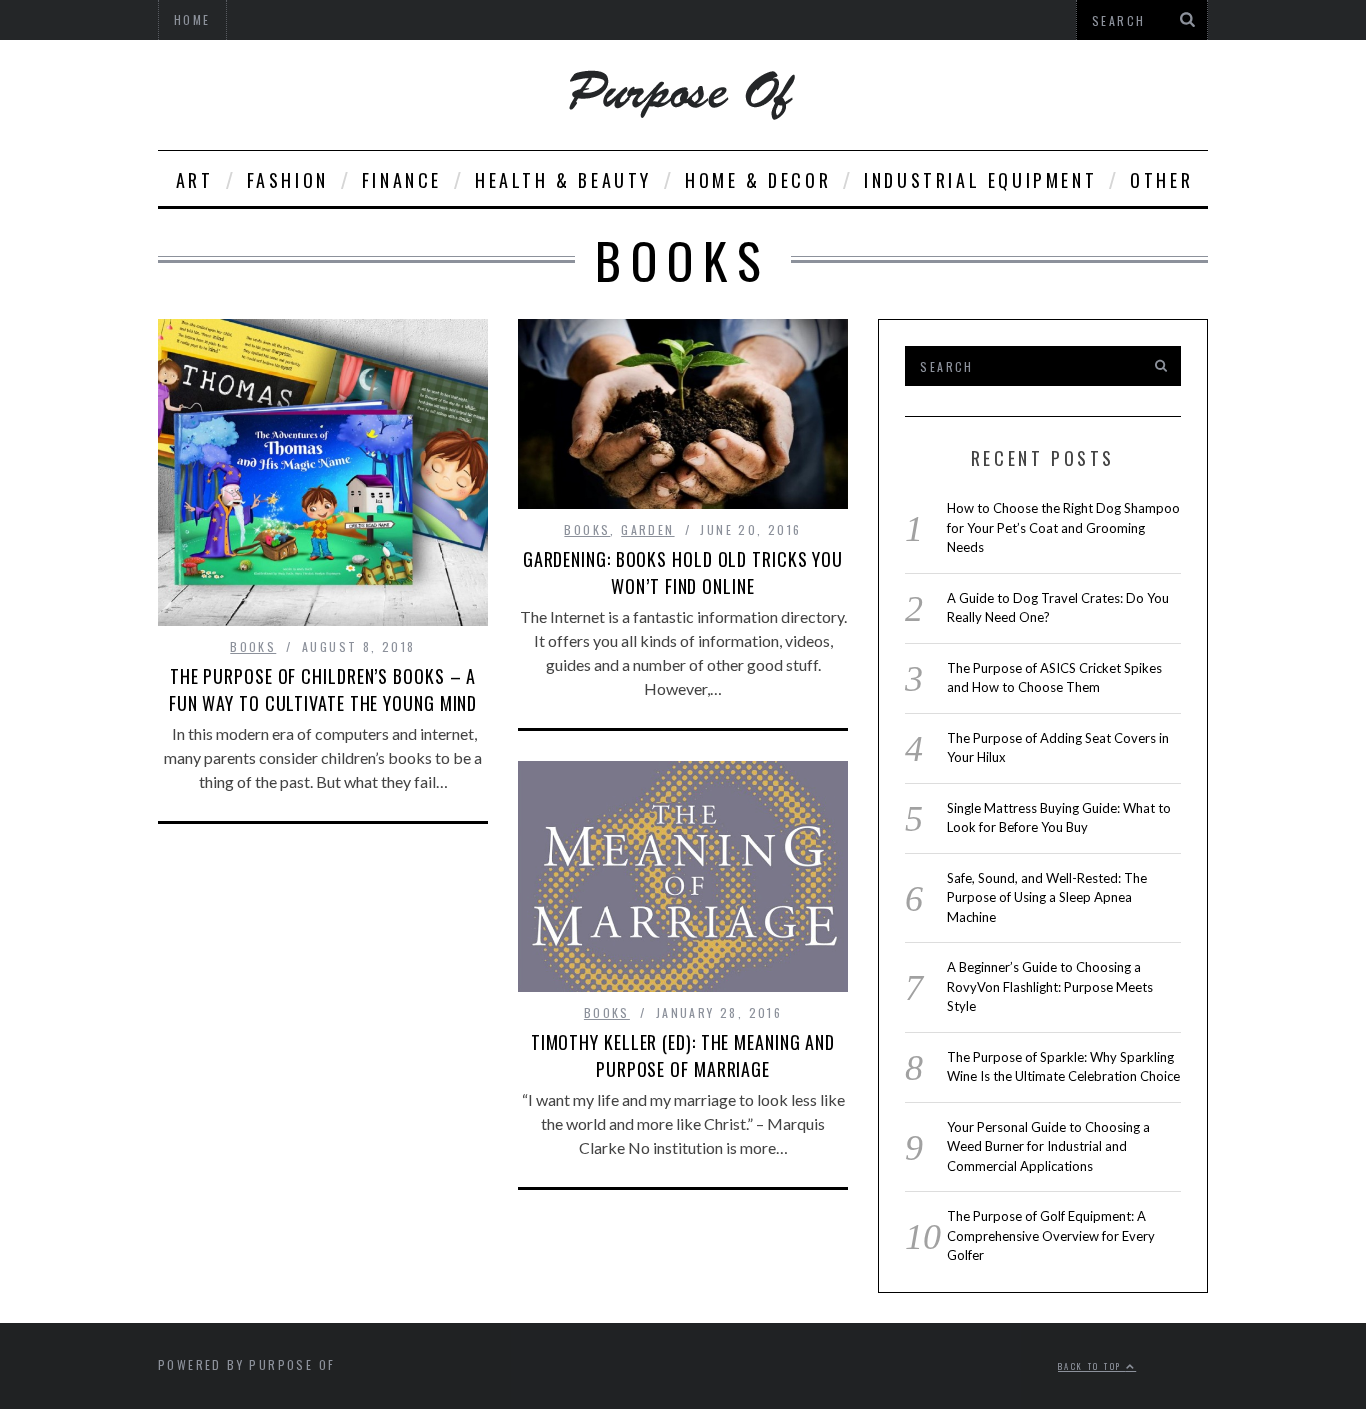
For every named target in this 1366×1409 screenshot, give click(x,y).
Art (195, 180)
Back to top (1092, 1366)
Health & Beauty (563, 180)
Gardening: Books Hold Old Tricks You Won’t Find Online (683, 572)
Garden (647, 529)
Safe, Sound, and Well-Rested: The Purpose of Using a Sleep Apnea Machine (1047, 897)
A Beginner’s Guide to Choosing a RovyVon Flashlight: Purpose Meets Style (1050, 986)
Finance (402, 180)
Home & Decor (758, 180)
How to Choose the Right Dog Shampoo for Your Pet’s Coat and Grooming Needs (1063, 527)
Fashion (288, 180)
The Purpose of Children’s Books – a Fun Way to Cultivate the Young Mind (323, 689)
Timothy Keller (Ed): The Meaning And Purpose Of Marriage (683, 1055)
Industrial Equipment (980, 180)
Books (253, 646)
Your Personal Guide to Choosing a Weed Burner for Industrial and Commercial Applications (1048, 1146)
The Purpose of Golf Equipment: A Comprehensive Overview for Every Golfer (1051, 1235)
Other (1161, 180)
